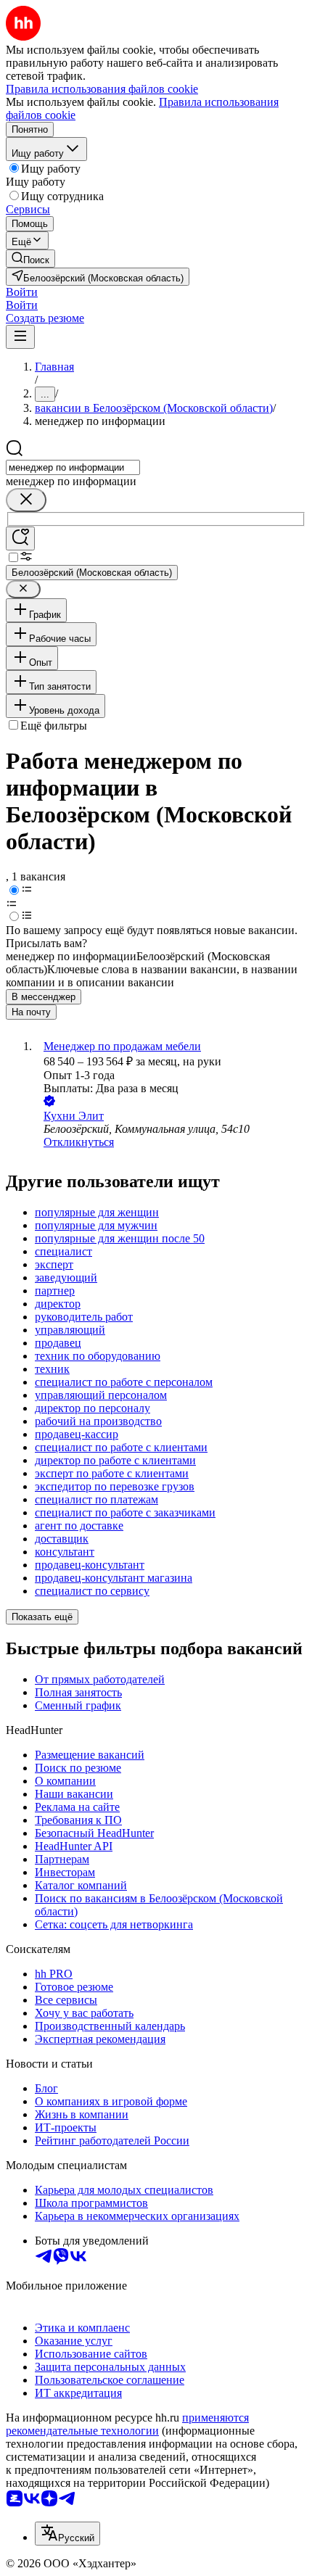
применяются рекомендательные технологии (127, 2424)
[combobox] (73, 467)
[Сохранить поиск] (20, 538)
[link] (30, 259)
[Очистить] (26, 500)
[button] (22, 292)
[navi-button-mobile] (20, 337)
